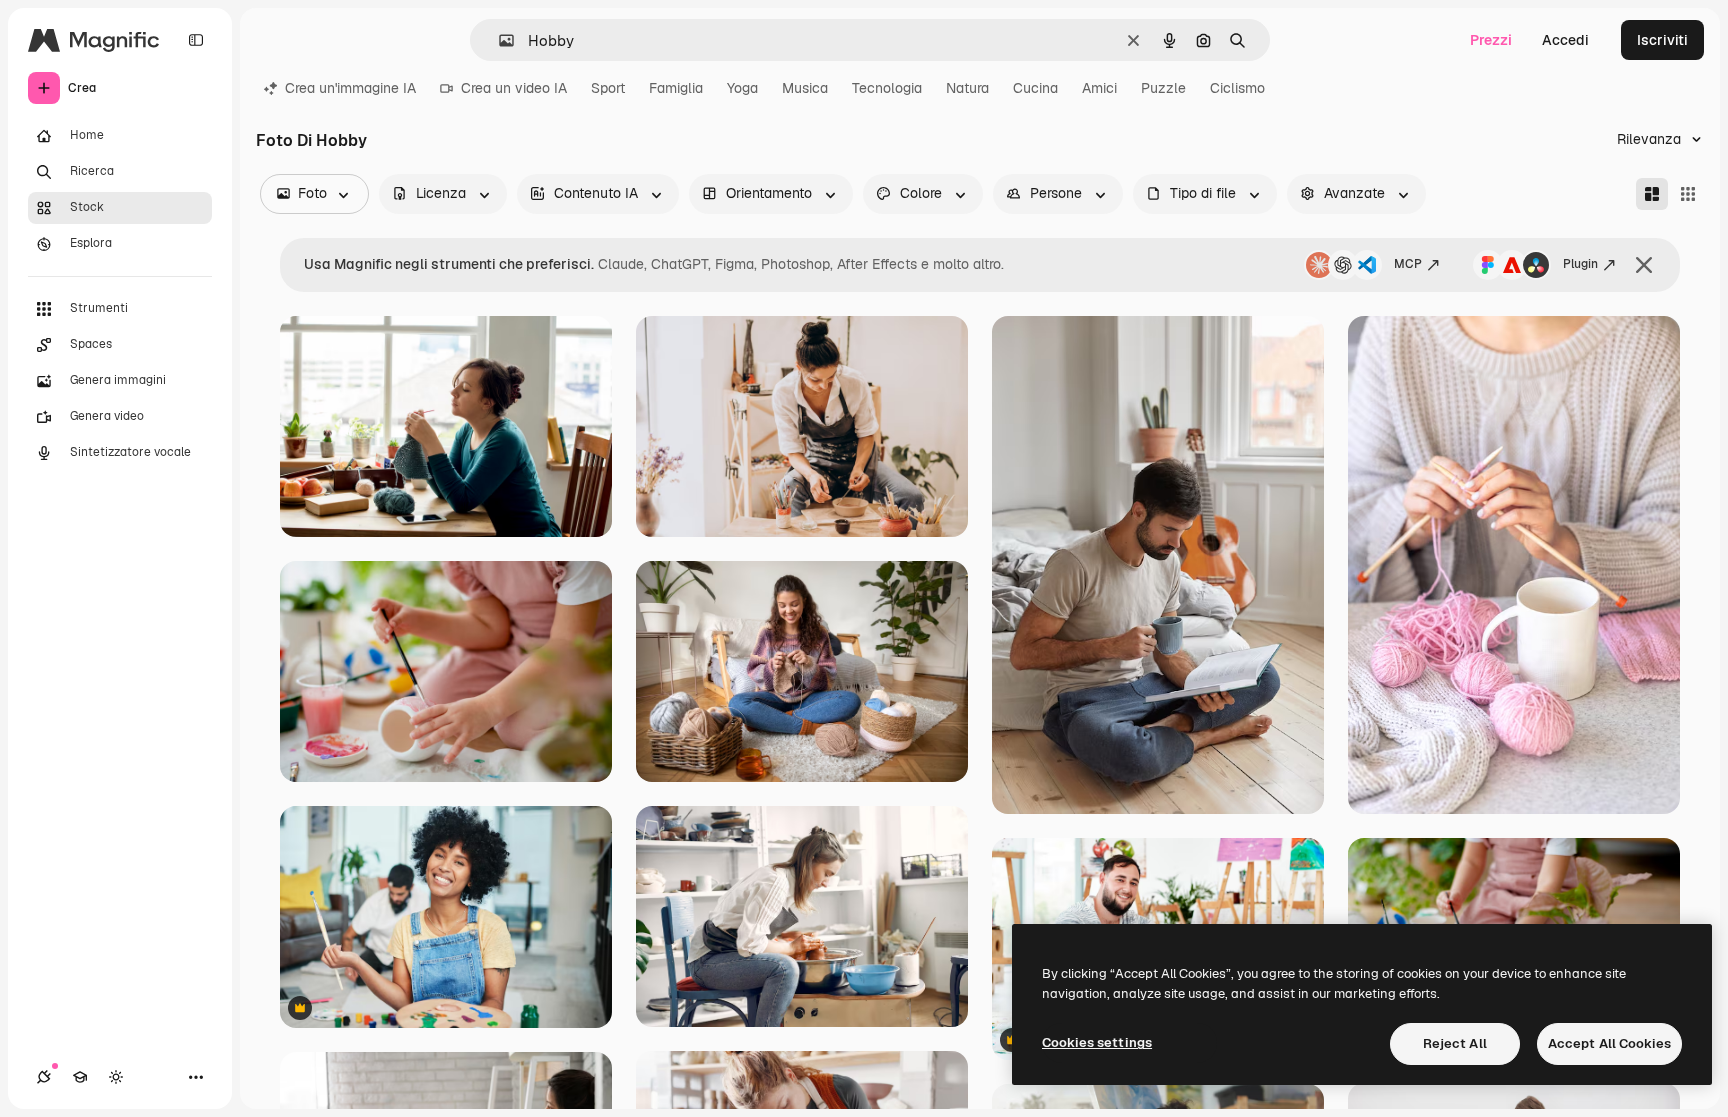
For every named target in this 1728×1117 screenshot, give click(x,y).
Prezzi (1491, 40)
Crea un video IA (514, 88)
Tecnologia (887, 88)
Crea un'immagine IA (350, 88)
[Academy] (80, 1077)
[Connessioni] (44, 1077)
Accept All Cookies (1609, 1043)
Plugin (1580, 264)
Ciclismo (1237, 88)
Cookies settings (1097, 1042)
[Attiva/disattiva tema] (116, 1077)
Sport (608, 88)
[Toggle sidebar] (196, 40)
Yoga (742, 88)
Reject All (1455, 1043)
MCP (1408, 264)
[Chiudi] (1644, 265)
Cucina (1035, 88)
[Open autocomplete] (498, 40)
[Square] (1688, 194)
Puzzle (1163, 88)
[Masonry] (1652, 194)
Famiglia (676, 88)
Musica (805, 88)
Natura (967, 88)
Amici (1099, 88)
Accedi (1565, 40)
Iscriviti (1662, 40)
